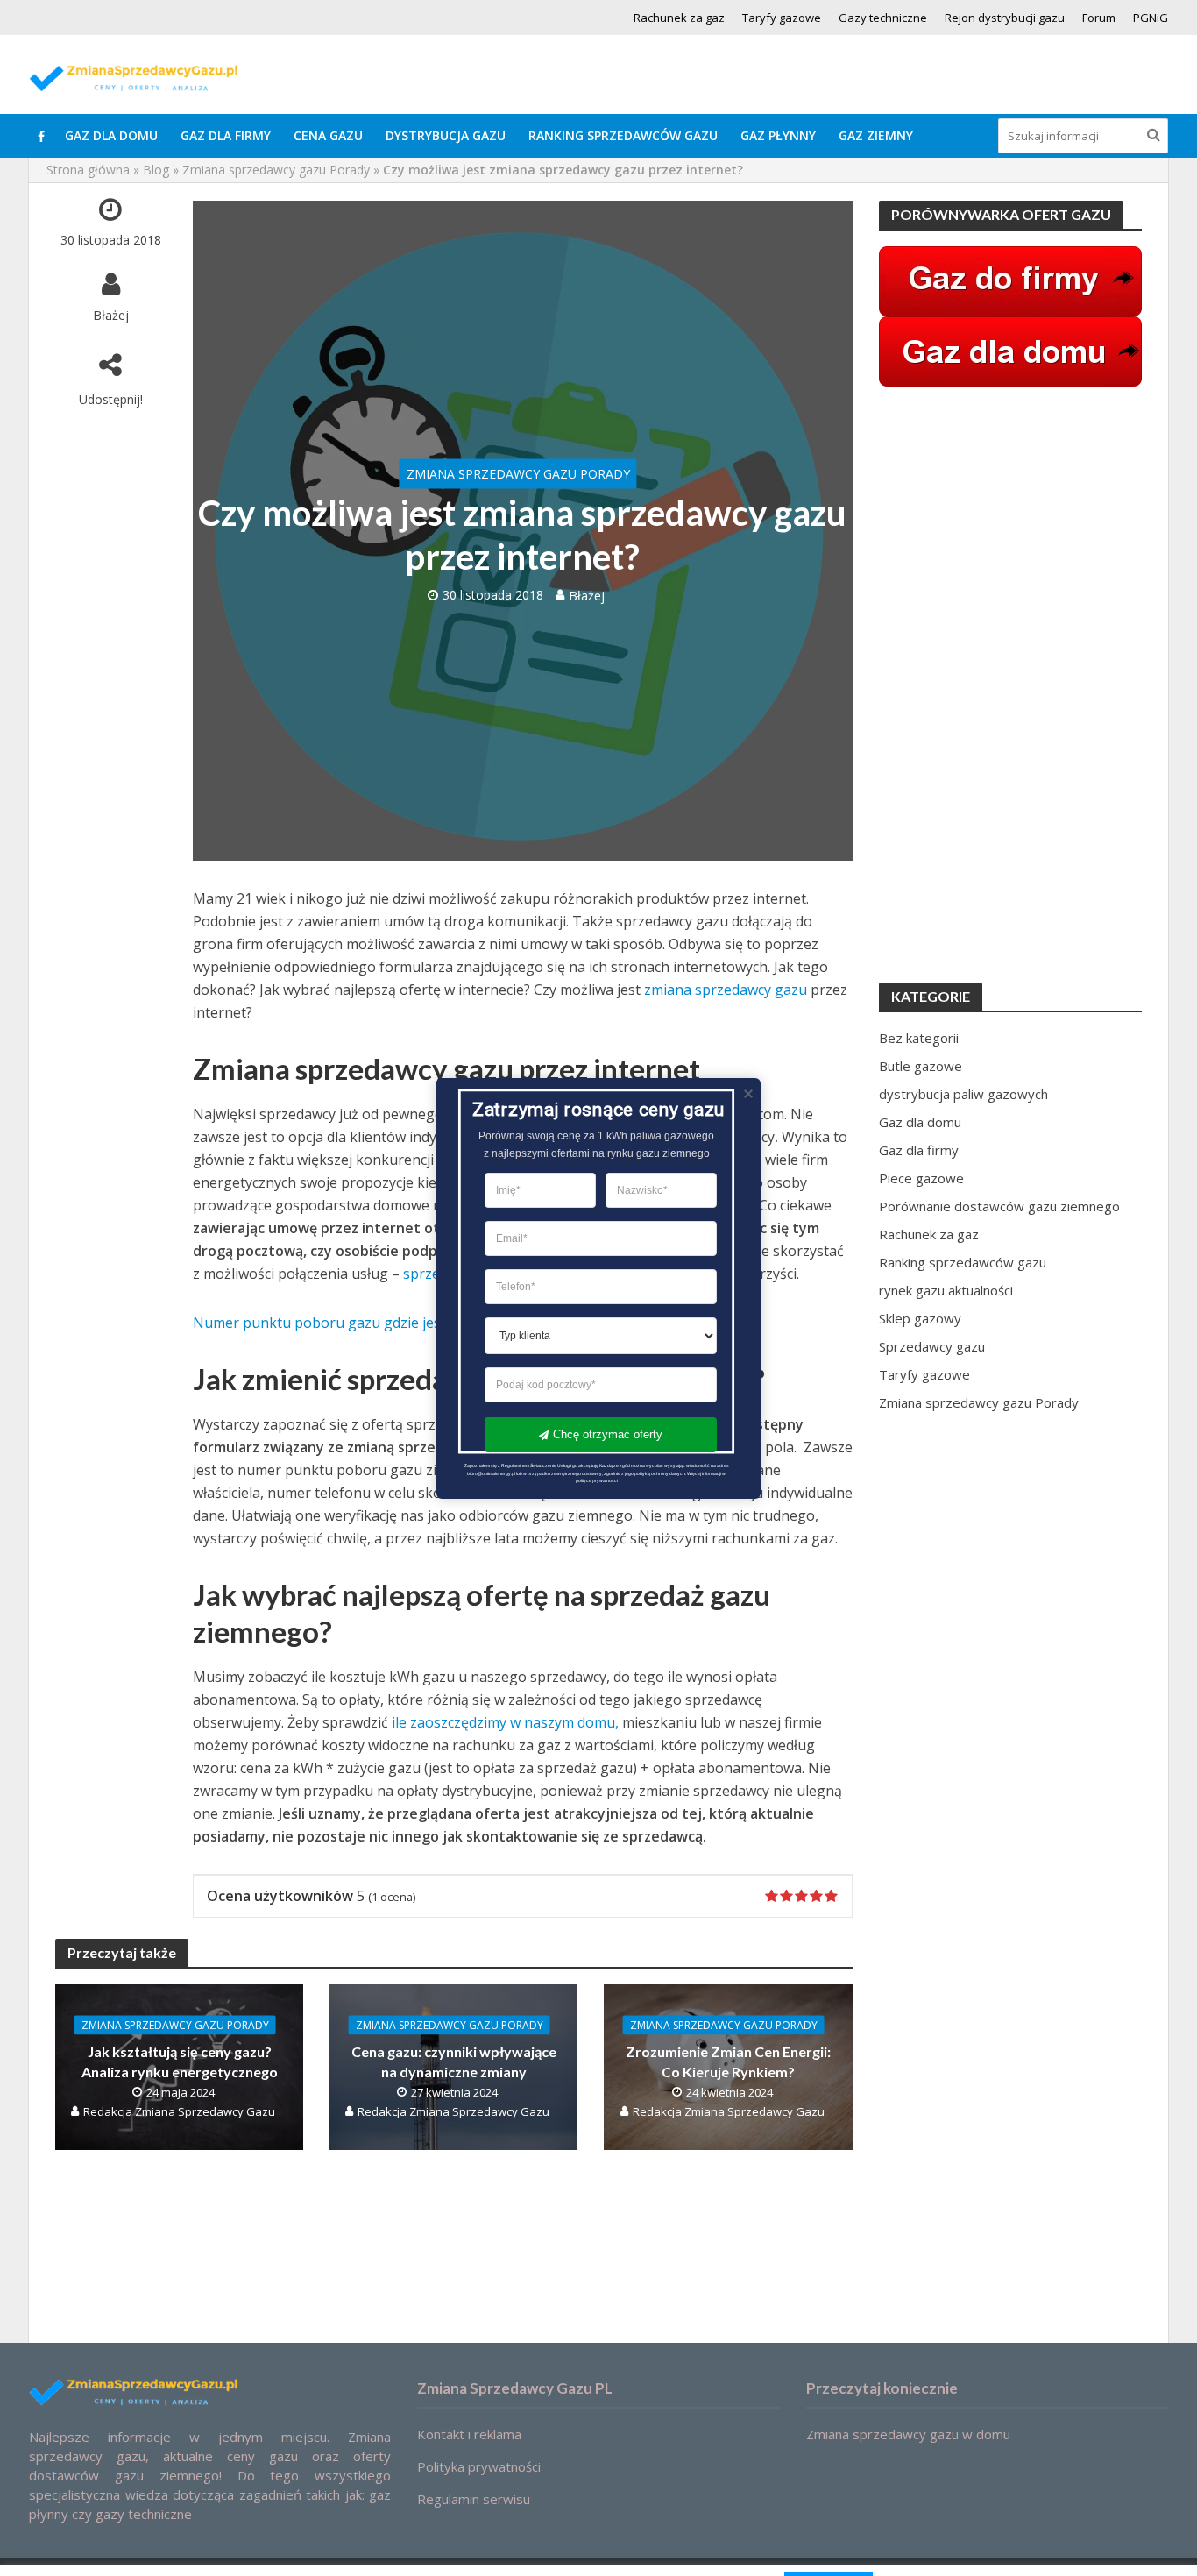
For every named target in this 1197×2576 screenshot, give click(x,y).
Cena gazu (328, 135)
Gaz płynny (778, 135)
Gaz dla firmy (226, 135)
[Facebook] (41, 136)
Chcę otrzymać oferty (608, 1434)
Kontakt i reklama (469, 2434)
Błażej (111, 315)
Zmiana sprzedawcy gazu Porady (276, 170)
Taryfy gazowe (782, 18)
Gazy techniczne (883, 18)
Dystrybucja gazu (446, 135)
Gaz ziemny (876, 135)
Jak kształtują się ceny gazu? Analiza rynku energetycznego (180, 2061)
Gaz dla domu (111, 135)
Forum (1099, 18)
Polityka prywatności (479, 2466)
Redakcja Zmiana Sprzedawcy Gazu (179, 2111)
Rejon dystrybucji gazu (1005, 18)
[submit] (1154, 134)
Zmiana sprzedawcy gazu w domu (908, 2434)
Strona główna (88, 170)
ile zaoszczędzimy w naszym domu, (505, 1722)
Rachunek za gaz (679, 18)
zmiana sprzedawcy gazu (726, 990)
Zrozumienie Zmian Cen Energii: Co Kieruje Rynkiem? (728, 2061)
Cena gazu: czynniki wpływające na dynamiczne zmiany (454, 2061)
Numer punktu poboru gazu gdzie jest (319, 1323)
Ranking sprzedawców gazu (623, 135)
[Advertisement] (1010, 685)
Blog (156, 170)
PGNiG (1151, 18)
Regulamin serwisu (474, 2499)
